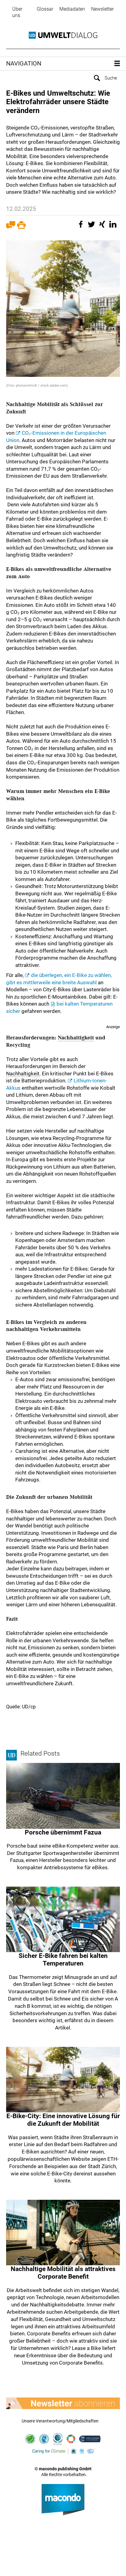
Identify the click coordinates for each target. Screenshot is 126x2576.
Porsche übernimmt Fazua (63, 1832)
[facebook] (82, 227)
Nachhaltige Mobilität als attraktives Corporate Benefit (63, 2273)
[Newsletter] (63, 2403)
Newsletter (102, 9)
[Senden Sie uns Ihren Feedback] (11, 227)
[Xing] (103, 227)
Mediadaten (72, 9)
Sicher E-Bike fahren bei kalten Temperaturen (63, 1960)
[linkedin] (114, 227)
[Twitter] (92, 227)
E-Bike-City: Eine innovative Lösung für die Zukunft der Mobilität (63, 2120)
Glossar (45, 9)
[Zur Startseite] (63, 35)
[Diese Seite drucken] (21, 227)
